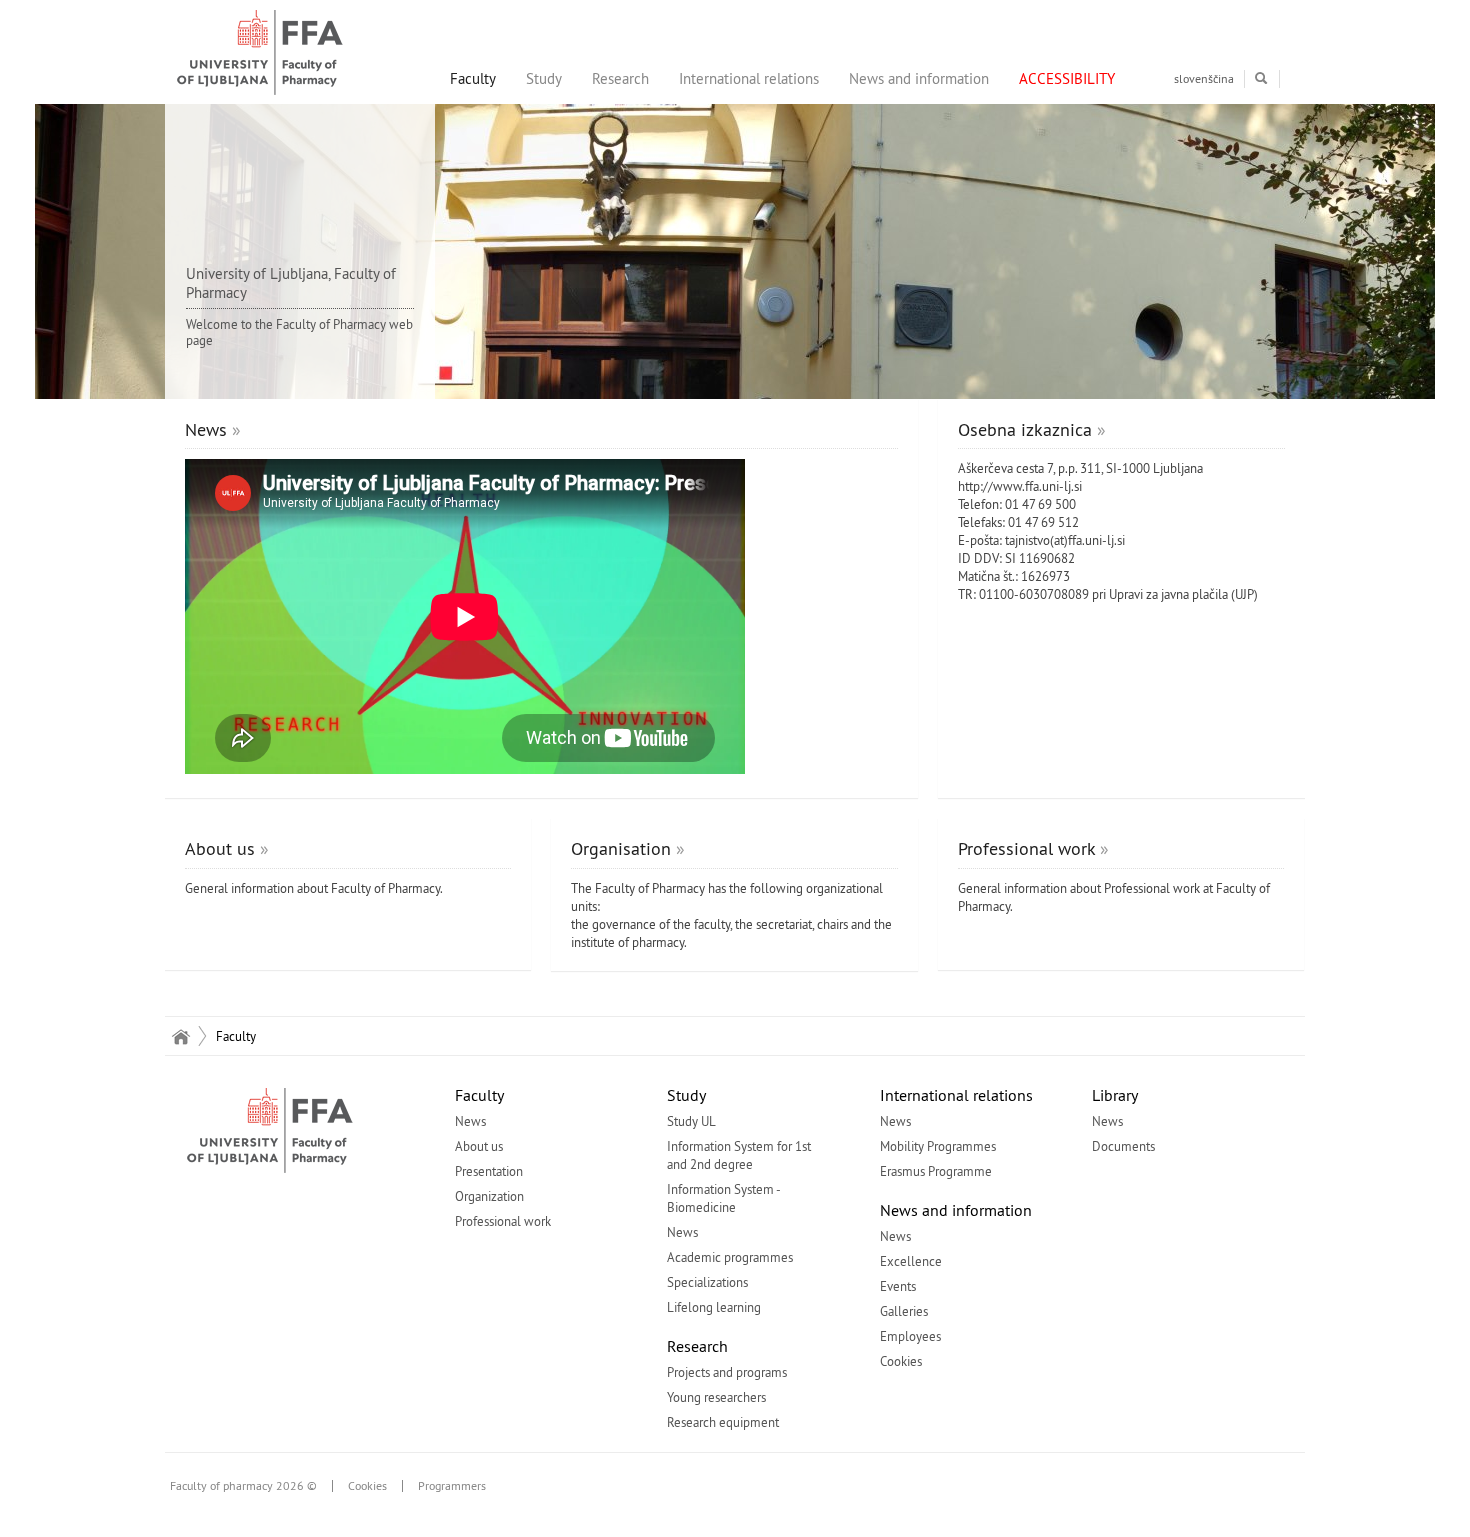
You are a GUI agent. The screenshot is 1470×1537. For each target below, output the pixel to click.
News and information (919, 78)
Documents (1123, 1146)
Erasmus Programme (936, 1171)
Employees (910, 1336)
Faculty (473, 78)
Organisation (621, 848)
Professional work (1026, 848)
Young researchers (716, 1397)
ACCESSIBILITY (1067, 78)
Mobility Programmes (938, 1146)
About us (220, 848)
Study (544, 78)
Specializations (707, 1282)
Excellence (911, 1261)
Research (620, 78)
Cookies (901, 1361)
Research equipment (723, 1422)
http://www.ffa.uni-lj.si (1020, 486)
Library (1115, 1095)
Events (898, 1286)
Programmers (452, 1486)
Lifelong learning (714, 1307)
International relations (749, 78)
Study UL (691, 1121)
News (206, 429)
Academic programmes (730, 1257)
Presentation (489, 1171)
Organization (489, 1196)
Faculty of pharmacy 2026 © (243, 1486)
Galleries (904, 1311)
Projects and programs (727, 1372)
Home (180, 1036)
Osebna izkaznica (1025, 429)
